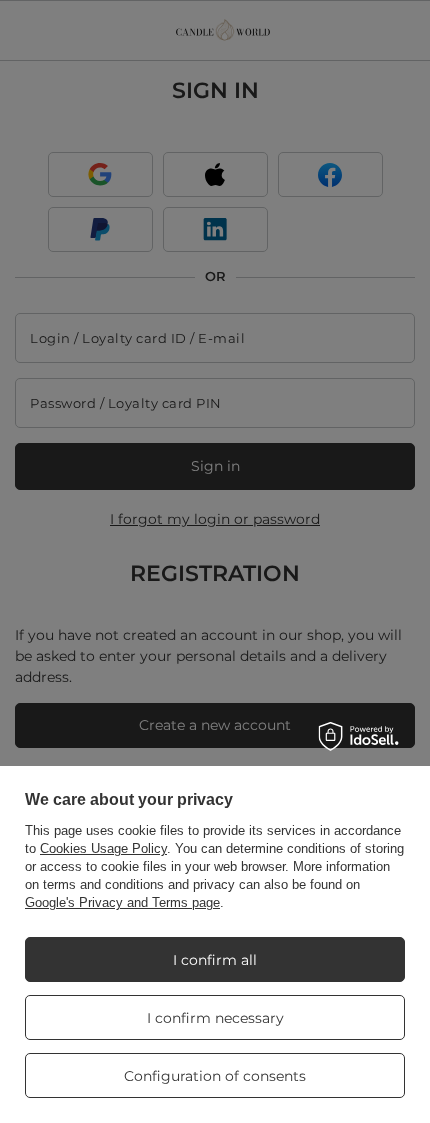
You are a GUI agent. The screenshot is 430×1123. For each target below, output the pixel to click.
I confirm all (215, 960)
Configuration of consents (215, 1076)
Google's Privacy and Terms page (122, 902)
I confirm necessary (215, 1018)
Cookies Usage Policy (103, 848)
